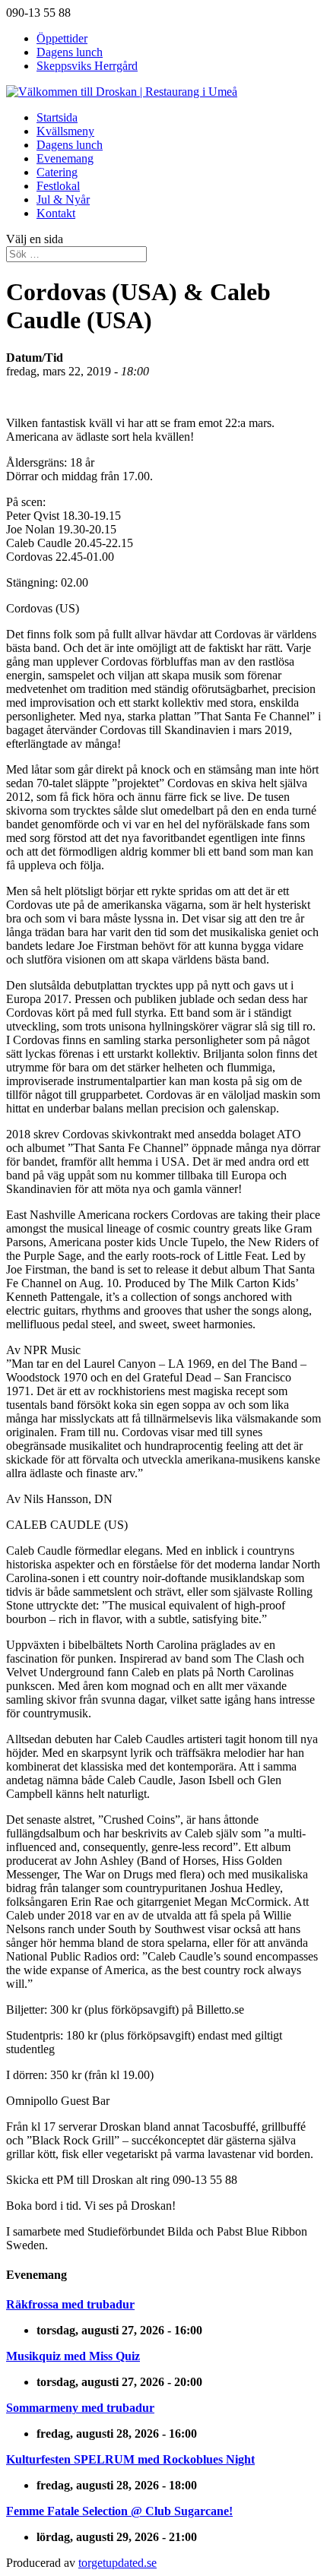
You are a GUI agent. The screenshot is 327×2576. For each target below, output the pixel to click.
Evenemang (65, 158)
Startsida (57, 117)
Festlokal (58, 186)
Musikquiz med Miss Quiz (73, 2356)
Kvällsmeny (65, 131)
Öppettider (62, 38)
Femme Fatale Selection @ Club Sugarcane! (119, 2511)
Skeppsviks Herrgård (87, 66)
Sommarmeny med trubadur (80, 2408)
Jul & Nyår (63, 199)
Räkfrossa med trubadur (70, 2304)
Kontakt (56, 213)
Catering (57, 172)
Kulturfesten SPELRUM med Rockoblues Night (130, 2459)
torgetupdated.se (117, 2563)
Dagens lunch (70, 52)
